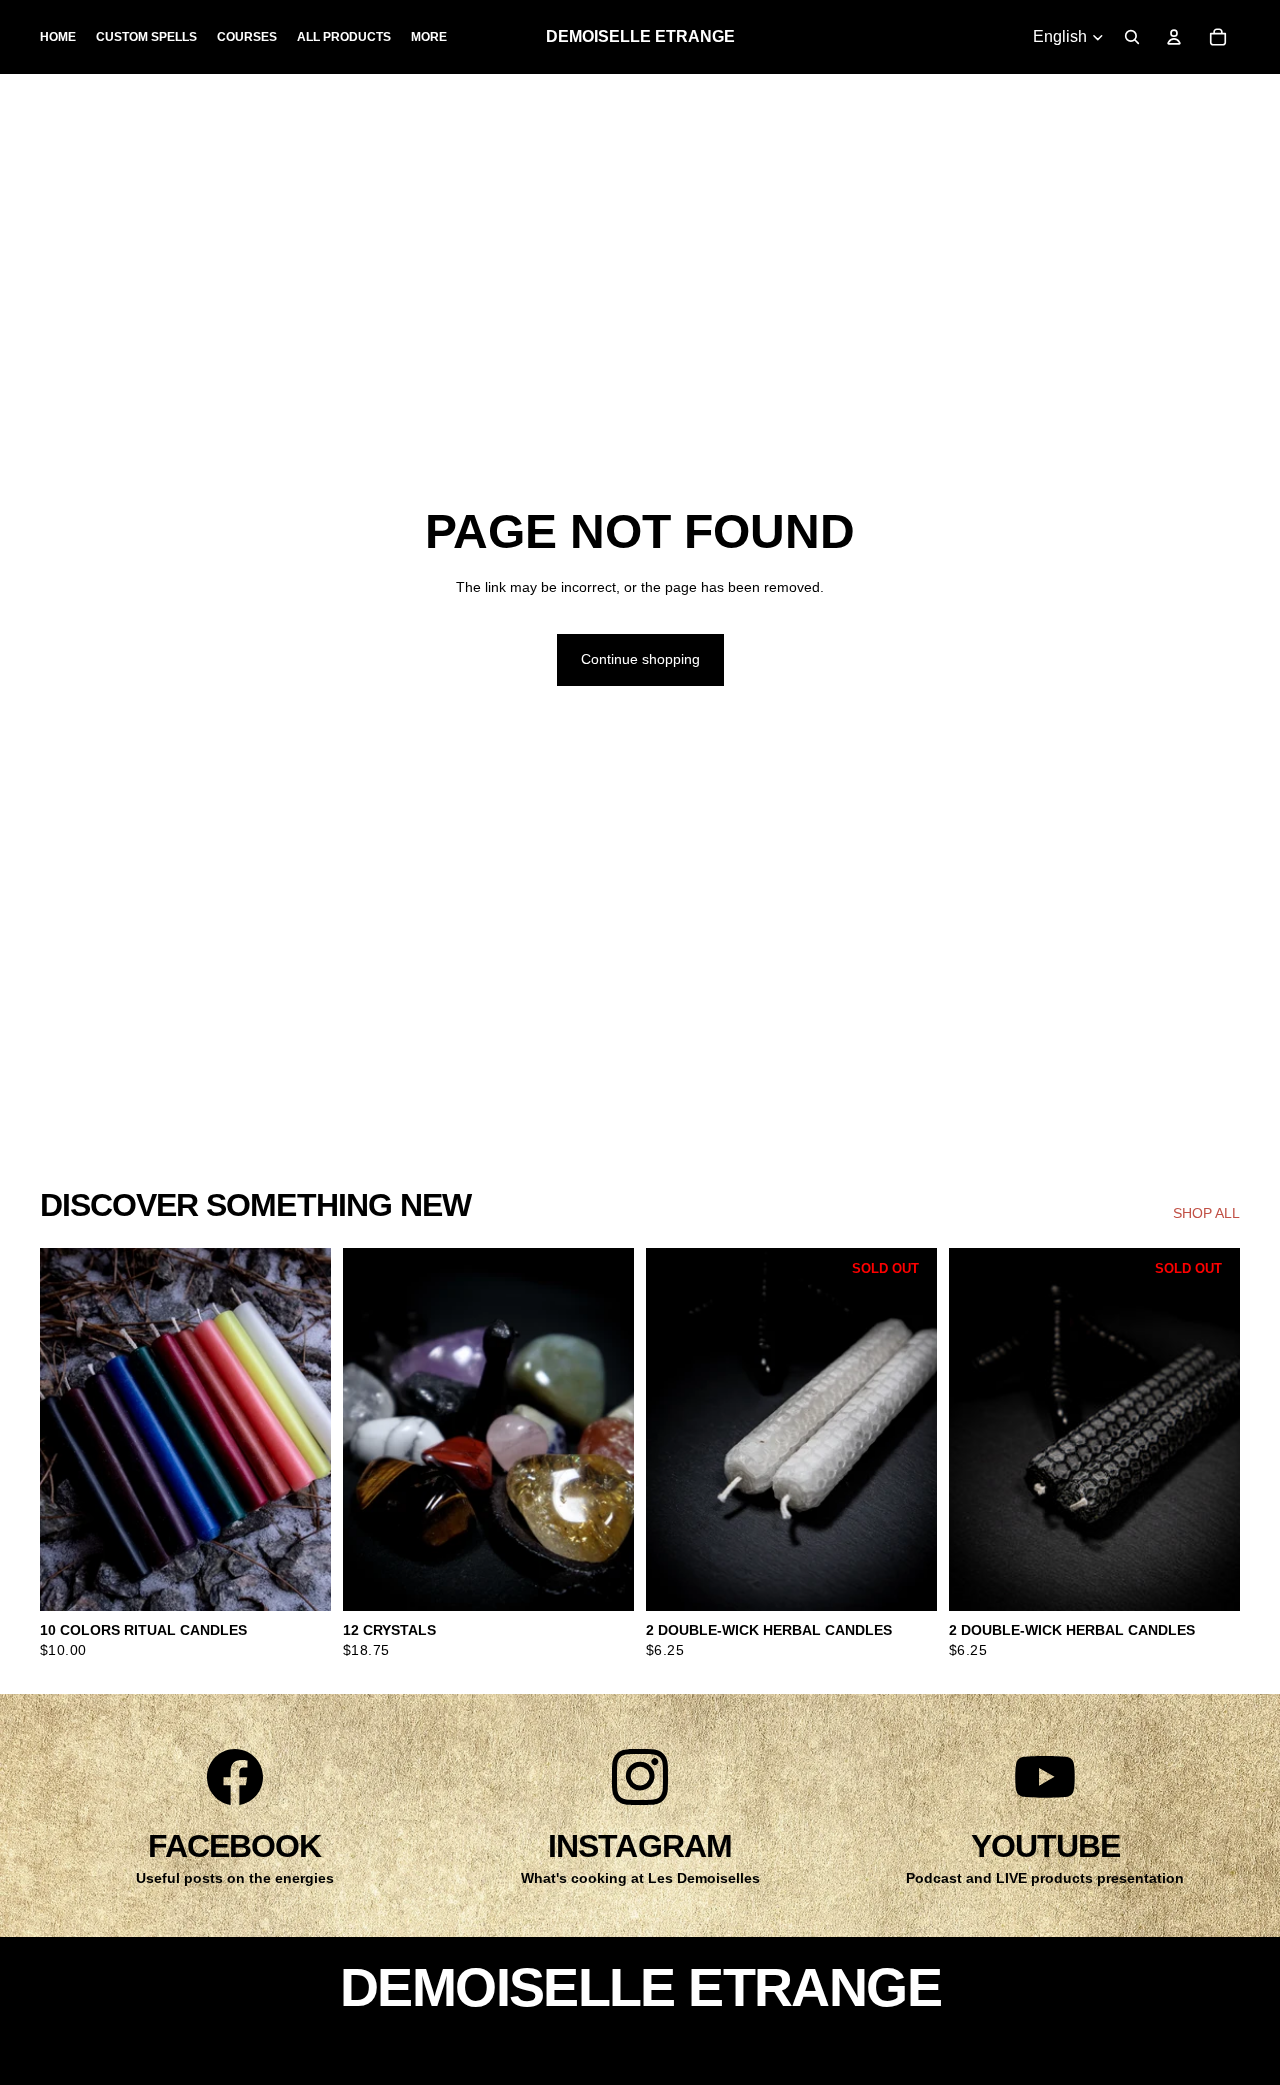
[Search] (1132, 37)
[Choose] (300, 1581)
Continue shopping (640, 659)
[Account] (1174, 37)
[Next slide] (301, 1430)
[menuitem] (429, 37)
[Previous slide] (70, 1430)
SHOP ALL (1206, 1213)
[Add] (603, 1581)
